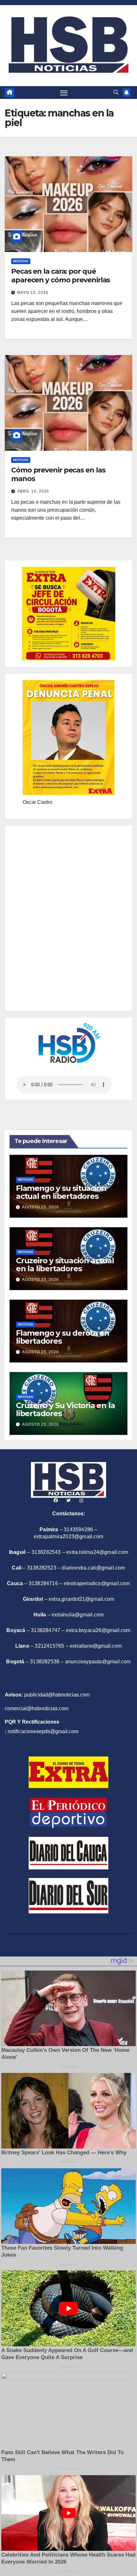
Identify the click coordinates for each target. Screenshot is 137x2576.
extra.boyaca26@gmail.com (98, 1630)
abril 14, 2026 (33, 491)
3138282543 (46, 1552)
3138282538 (45, 1662)
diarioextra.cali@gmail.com (93, 1568)
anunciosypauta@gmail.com (98, 1662)
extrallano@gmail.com (96, 1646)
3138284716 (43, 1583)
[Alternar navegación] (64, 93)
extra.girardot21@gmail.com (81, 1599)
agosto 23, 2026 (40, 1207)
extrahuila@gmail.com (78, 1615)
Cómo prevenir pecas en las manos (58, 474)
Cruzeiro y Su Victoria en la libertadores (65, 1409)
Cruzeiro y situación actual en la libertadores (65, 1265)
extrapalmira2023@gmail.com (68, 1537)
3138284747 (46, 1630)
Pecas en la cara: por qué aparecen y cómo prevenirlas (61, 275)
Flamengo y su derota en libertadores (62, 1337)
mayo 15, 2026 (33, 293)
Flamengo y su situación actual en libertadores (61, 1192)
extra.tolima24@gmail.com (97, 1552)
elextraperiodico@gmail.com (97, 1583)
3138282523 (42, 1568)
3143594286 (78, 1529)
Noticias (21, 261)
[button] (116, 92)
